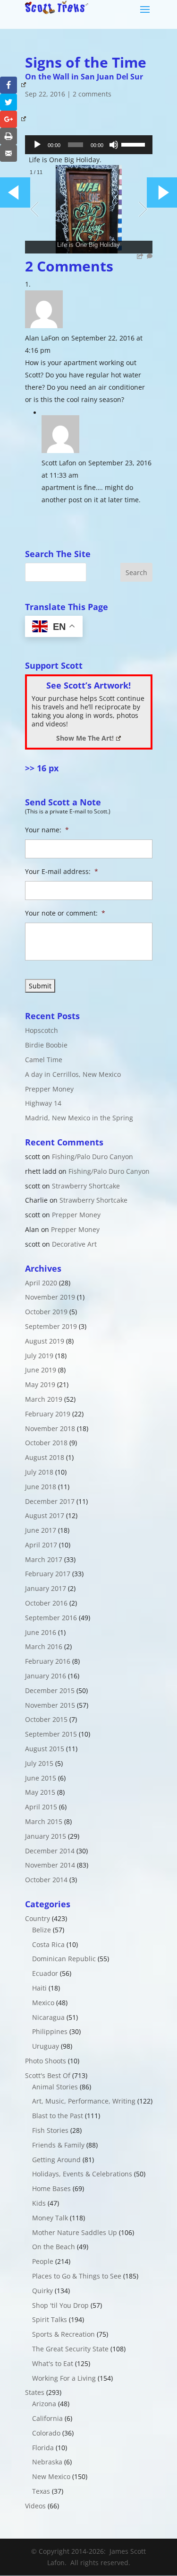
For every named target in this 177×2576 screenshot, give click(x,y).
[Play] (37, 145)
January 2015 (46, 1836)
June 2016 (41, 1632)
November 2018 (50, 1428)
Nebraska (47, 2462)
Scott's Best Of (48, 2075)
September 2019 (51, 1326)
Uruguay (46, 2046)
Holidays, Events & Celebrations (82, 2174)
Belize (42, 1930)
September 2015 (51, 1734)
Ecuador (45, 1973)
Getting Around (56, 2160)
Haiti (39, 1988)
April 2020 (41, 1283)
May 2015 (40, 1792)
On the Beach (54, 2247)
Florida (43, 2448)
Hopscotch (42, 1030)
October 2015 (46, 1719)
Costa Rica (48, 1944)
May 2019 (40, 1384)
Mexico (43, 2003)
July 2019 (39, 1356)
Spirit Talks (50, 2319)
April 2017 (41, 1545)
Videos (35, 2506)
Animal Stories (55, 2087)
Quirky (42, 2291)
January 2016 (46, 1676)
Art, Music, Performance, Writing (84, 2101)
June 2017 (41, 1530)
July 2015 (39, 1763)
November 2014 (50, 1865)
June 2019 (41, 1370)
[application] (89, 145)
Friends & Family (58, 2145)
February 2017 (48, 1574)
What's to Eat (53, 2363)
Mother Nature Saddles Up (75, 2232)
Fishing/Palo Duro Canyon (93, 1157)
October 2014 (46, 1880)
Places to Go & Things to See (77, 2276)
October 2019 (46, 1312)
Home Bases (51, 2188)
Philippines (50, 2031)
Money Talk (50, 2218)
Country (38, 1918)
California (47, 2418)
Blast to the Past (58, 2116)
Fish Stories (50, 2130)
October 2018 (46, 1443)
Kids (39, 2203)
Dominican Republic (64, 1959)
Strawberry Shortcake (86, 1186)
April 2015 (41, 1807)
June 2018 (41, 1487)
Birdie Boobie (46, 1045)
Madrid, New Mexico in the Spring (79, 1118)
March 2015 (44, 1821)
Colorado (46, 2433)
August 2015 (45, 1749)
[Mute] (114, 145)
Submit (40, 986)
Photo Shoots (46, 2061)
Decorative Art (74, 1244)
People (43, 2261)
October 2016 (46, 1603)
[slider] (135, 144)
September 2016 (51, 1618)
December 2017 (50, 1501)
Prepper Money (49, 1089)
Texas (41, 2491)
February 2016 (48, 1661)
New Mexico (51, 2476)
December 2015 (50, 1690)
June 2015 (41, 1778)
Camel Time (44, 1060)
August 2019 (45, 1341)
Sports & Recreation (63, 2334)
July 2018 (39, 1472)
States (35, 2392)
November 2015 (50, 1705)
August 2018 (45, 1457)
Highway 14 (43, 1103)
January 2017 (46, 1588)
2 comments (92, 94)
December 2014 (50, 1851)
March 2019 (44, 1399)
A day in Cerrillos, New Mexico (73, 1074)
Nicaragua (48, 2017)
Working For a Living (64, 2378)
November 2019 (50, 1297)
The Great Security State (70, 2349)
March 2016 (44, 1646)
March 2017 (44, 1559)
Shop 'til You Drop (60, 2305)
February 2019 (48, 1414)
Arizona (44, 2404)
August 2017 (45, 1515)
